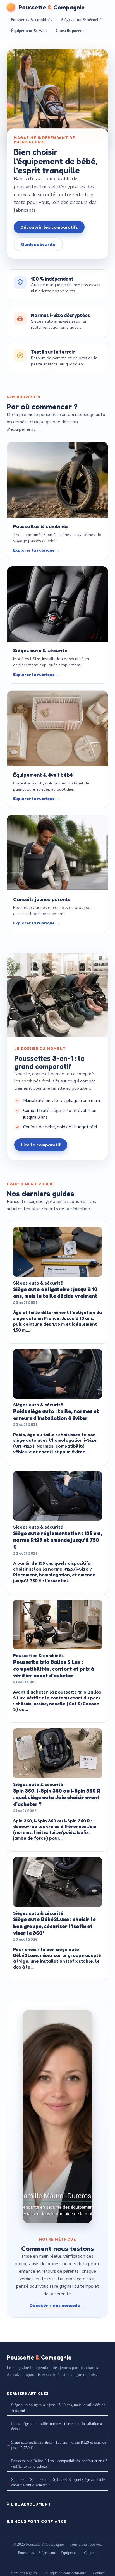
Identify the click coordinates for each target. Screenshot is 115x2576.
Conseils (91, 2553)
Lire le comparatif (41, 1145)
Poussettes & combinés (31, 20)
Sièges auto (47, 2553)
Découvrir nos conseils (57, 2305)
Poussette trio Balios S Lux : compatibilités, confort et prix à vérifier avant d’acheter (59, 2464)
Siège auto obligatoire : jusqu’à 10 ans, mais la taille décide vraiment (58, 2408)
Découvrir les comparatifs (49, 227)
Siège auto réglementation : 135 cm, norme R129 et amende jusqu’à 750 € (59, 2445)
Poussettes (26, 2553)
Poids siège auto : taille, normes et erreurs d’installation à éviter (57, 2426)
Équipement (70, 2553)
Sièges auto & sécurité (81, 20)
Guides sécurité (38, 244)
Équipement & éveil (29, 31)
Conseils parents (70, 31)
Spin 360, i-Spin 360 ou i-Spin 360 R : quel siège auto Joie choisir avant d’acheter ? (58, 2482)
